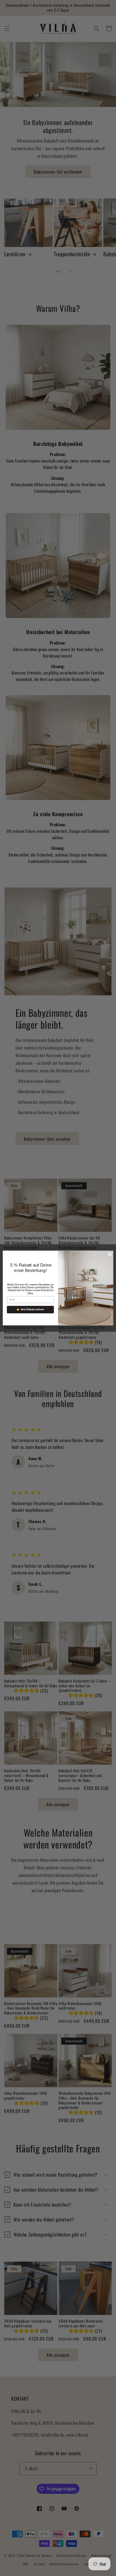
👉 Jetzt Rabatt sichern (30, 1310)
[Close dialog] (110, 1254)
